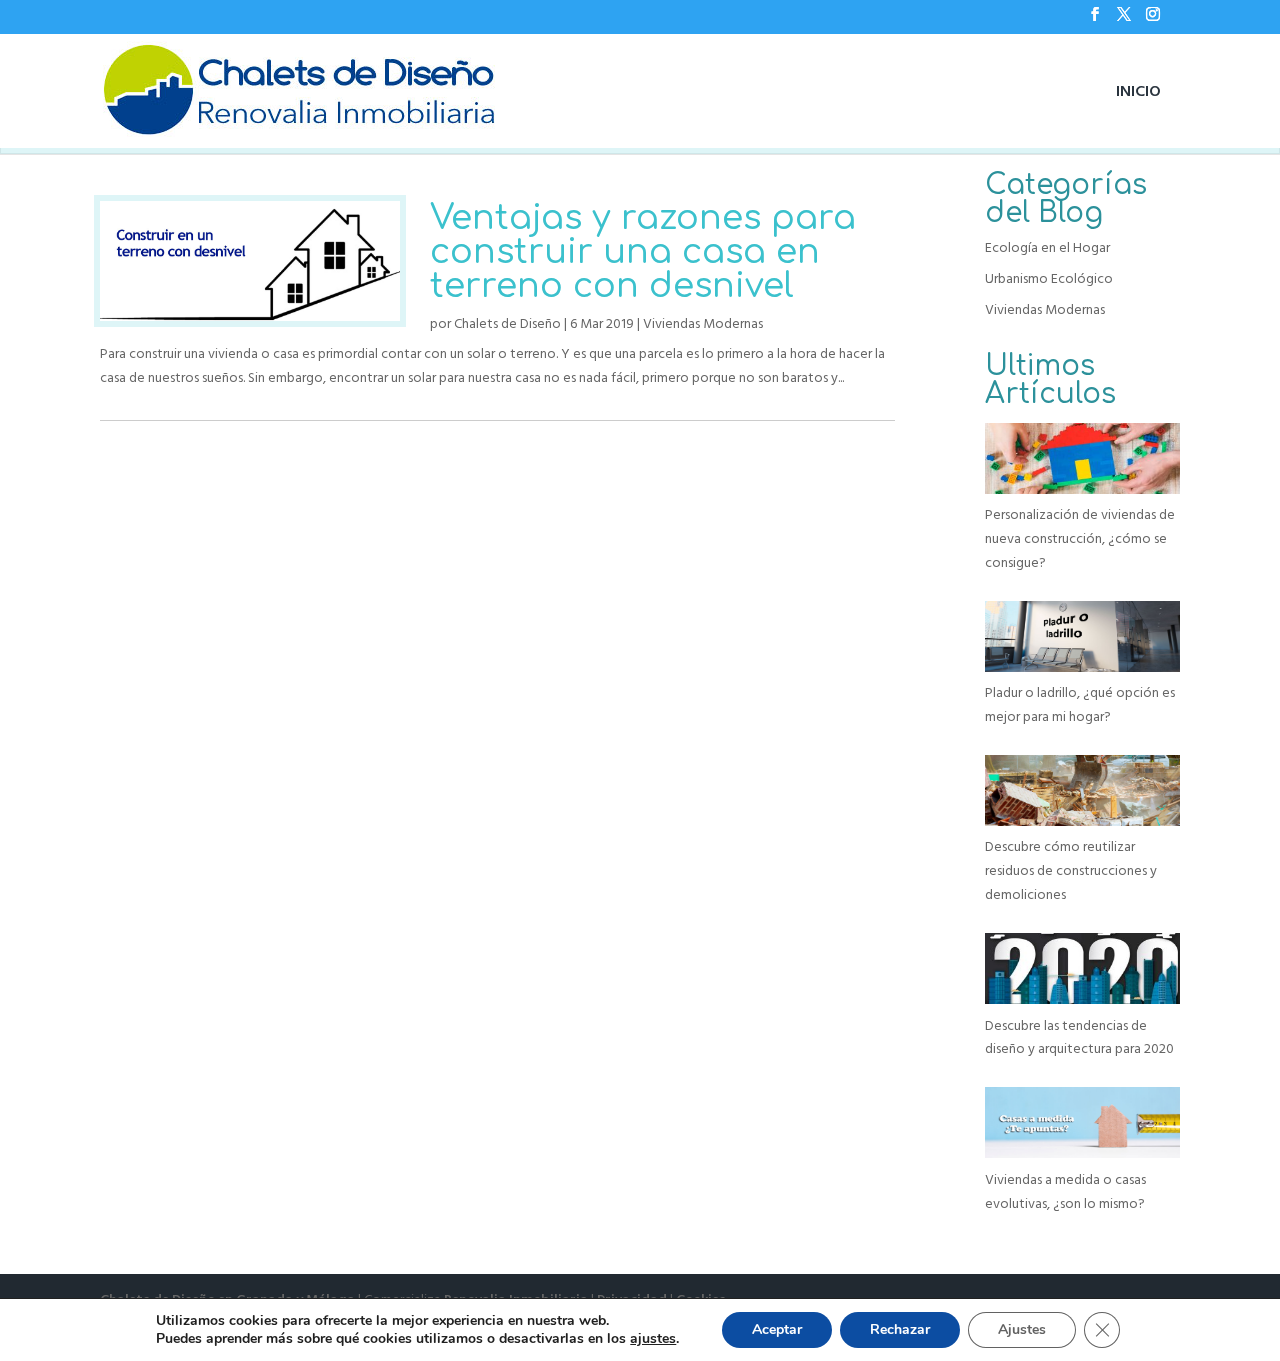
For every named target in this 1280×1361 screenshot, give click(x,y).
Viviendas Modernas (703, 324)
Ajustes (1022, 1329)
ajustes (653, 1339)
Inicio (1138, 91)
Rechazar (900, 1329)
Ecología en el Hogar (1047, 248)
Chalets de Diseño (507, 324)
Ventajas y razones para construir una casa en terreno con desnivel (643, 252)
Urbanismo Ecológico (1049, 279)
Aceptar (777, 1329)
